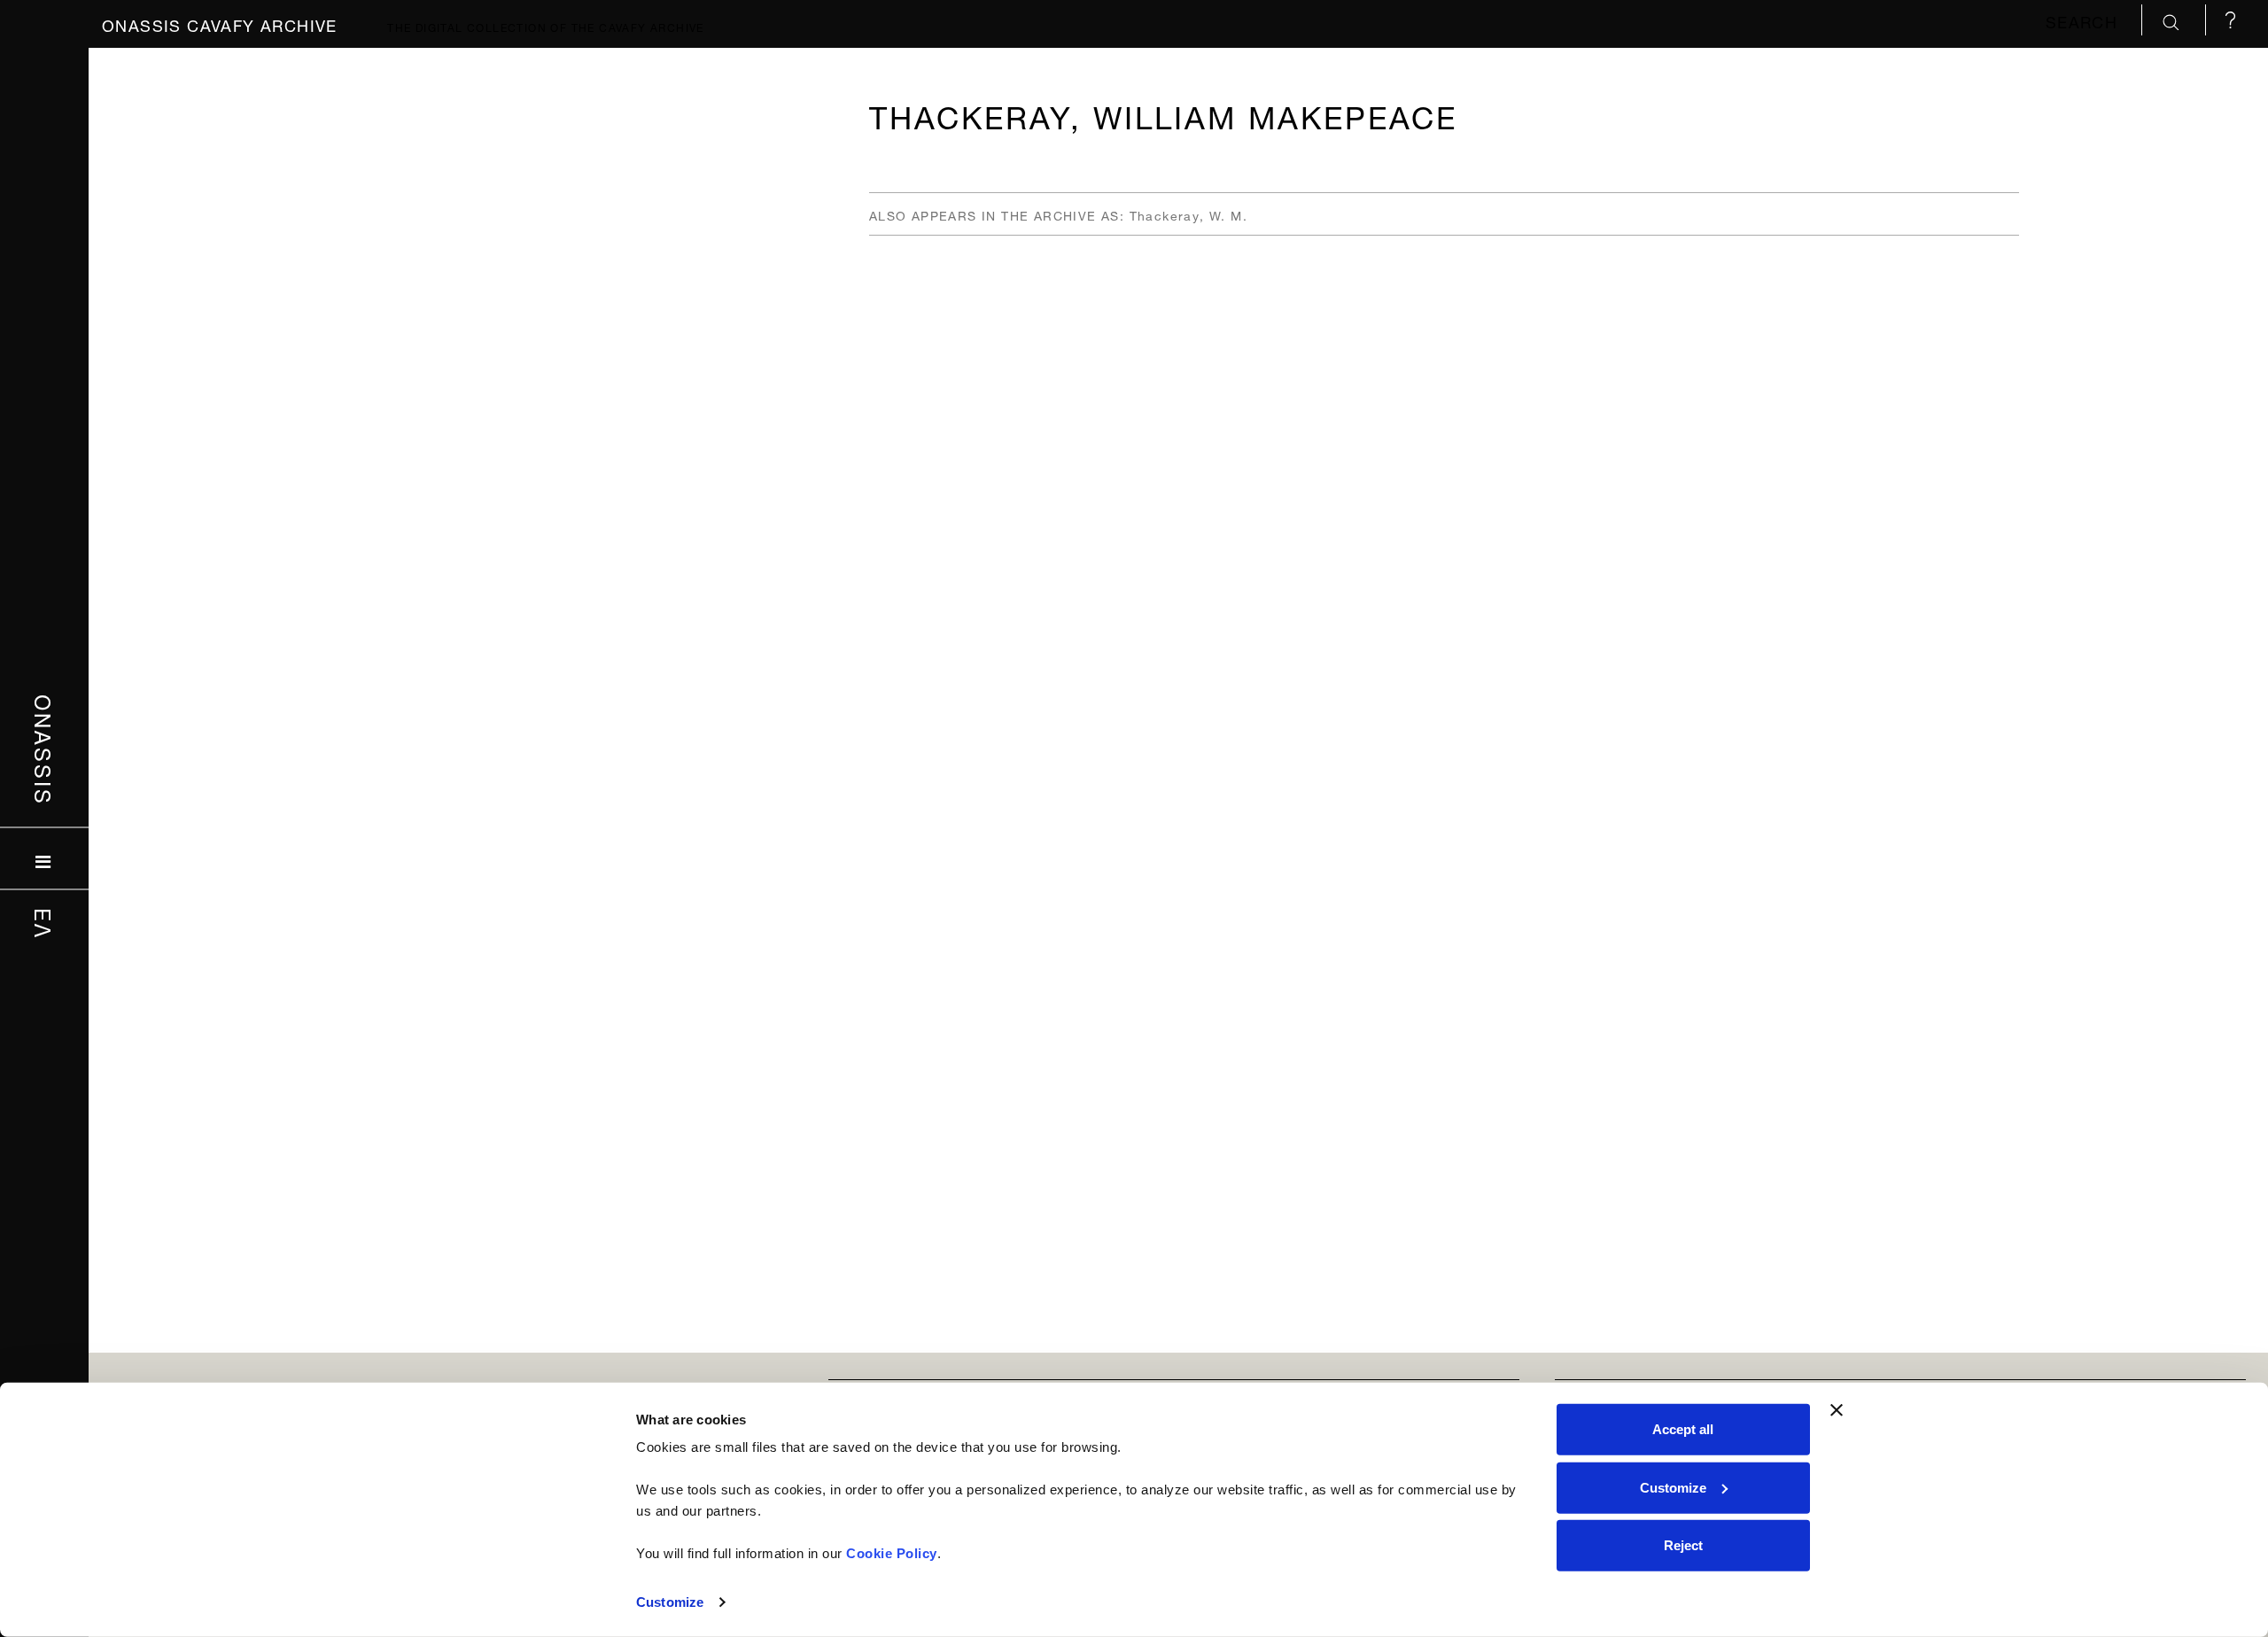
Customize (670, 1602)
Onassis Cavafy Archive (220, 23)
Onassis (45, 750)
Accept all (1683, 1429)
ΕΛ (45, 924)
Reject (1683, 1545)
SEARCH (2085, 20)
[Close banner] (1837, 1410)
